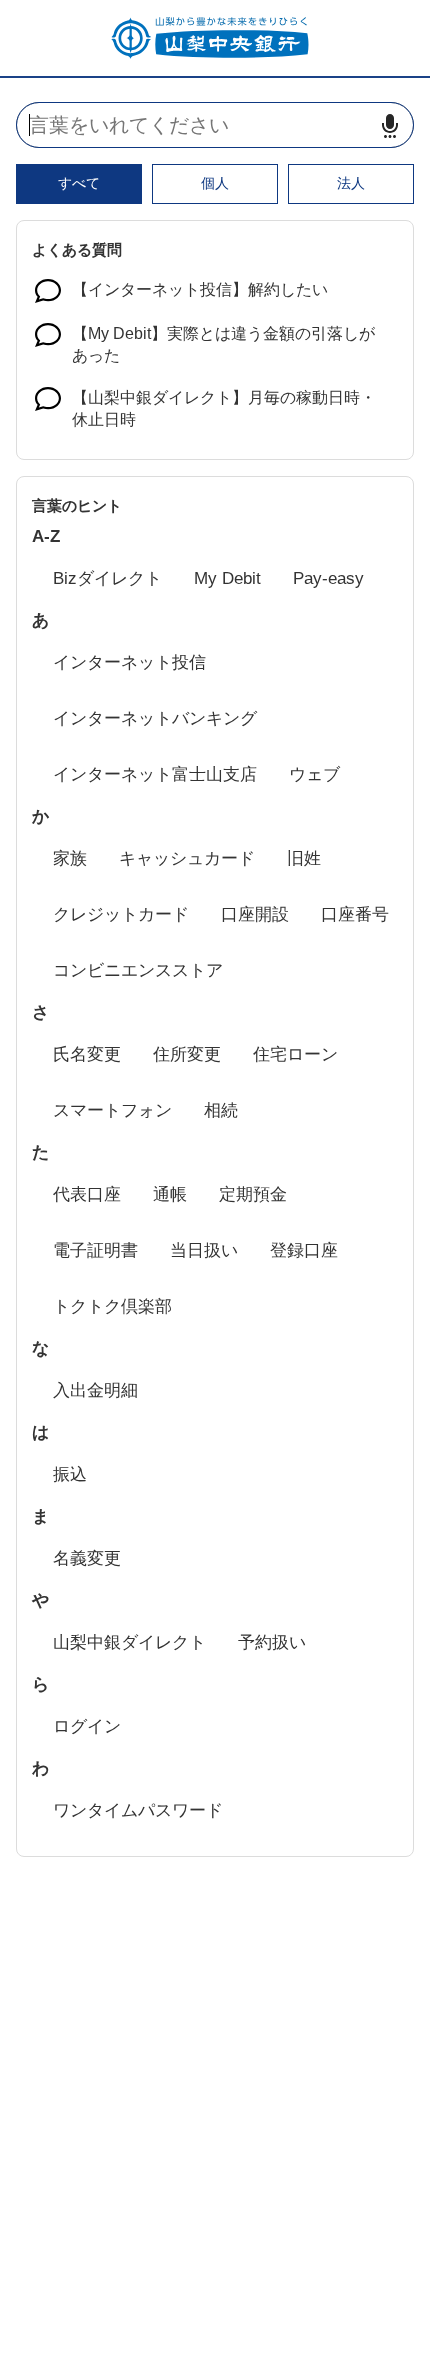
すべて (79, 183)
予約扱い (272, 1642)
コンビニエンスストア (138, 970)
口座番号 (355, 914)
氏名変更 (87, 1054)
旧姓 (304, 858)
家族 (70, 858)
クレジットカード (121, 914)
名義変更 (87, 1558)
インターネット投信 (129, 662)
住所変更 (187, 1054)
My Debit (227, 578)
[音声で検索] (390, 125)
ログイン (87, 1726)
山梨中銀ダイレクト (129, 1642)
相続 (221, 1110)
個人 (215, 183)
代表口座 (87, 1194)
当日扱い (204, 1250)
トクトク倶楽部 (112, 1306)
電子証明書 (95, 1250)
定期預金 (253, 1194)
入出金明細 (95, 1390)
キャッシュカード (187, 858)
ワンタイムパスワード (138, 1810)
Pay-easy (328, 578)
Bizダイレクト (107, 578)
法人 (351, 183)
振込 (70, 1474)
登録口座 (304, 1250)
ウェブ (314, 774)
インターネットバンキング (155, 718)
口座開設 (255, 914)
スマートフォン (112, 1110)
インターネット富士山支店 (155, 774)
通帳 (170, 1194)
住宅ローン (295, 1054)
